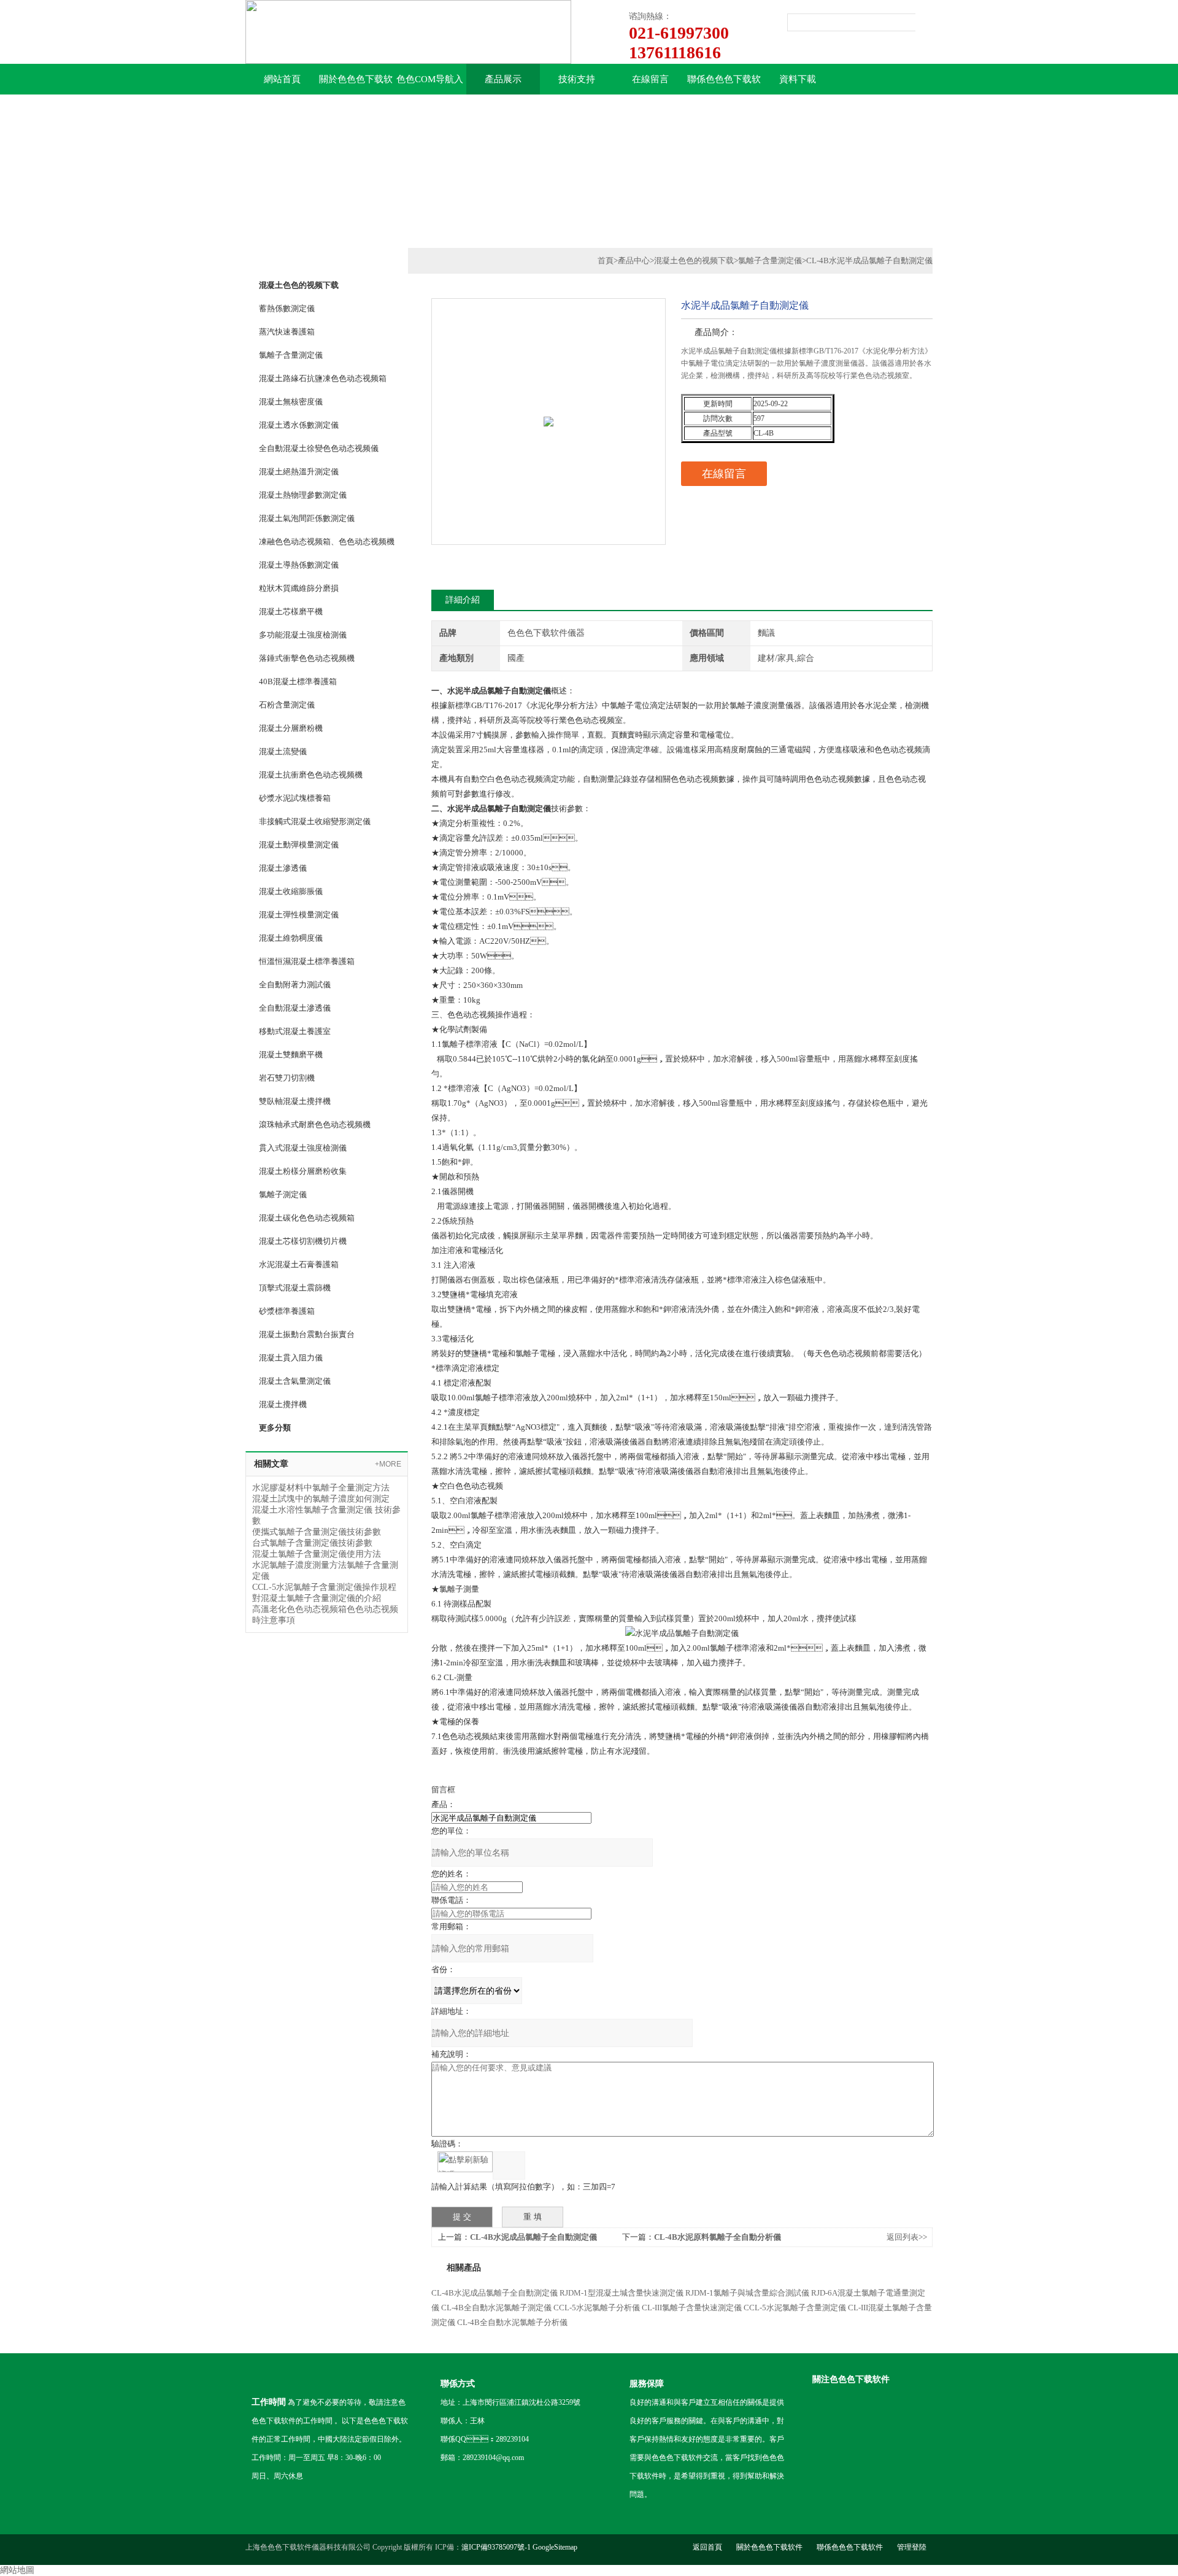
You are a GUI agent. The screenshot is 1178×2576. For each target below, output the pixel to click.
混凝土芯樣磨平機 (291, 611)
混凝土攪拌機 (283, 1404)
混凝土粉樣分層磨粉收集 (303, 1171)
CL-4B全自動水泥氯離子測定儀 (496, 2308)
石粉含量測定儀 (287, 705)
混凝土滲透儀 (283, 868)
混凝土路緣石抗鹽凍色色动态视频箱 (323, 378)
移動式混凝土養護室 (295, 1031)
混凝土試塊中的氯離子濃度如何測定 (321, 1499)
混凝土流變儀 (283, 751)
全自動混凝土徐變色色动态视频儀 (319, 448)
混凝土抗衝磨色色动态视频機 (311, 775)
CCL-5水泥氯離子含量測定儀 (795, 2308)
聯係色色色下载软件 (724, 84)
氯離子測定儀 (283, 1194)
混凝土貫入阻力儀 (291, 1358)
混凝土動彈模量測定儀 (299, 845)
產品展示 (503, 79)
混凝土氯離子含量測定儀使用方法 (317, 1554)
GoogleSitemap (555, 2547)
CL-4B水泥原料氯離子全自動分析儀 (718, 2237)
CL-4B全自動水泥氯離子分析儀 (512, 2322)
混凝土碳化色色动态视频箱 (307, 1218)
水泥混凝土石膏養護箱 (299, 1264)
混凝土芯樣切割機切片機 (303, 1241)
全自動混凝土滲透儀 (295, 1008)
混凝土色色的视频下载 (694, 260)
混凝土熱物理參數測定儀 (303, 495)
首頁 (606, 260)
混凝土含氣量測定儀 (295, 1381)
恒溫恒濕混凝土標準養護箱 (307, 961)
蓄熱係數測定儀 (287, 308)
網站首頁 (282, 79)
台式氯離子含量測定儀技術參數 (312, 1543)
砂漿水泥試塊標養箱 (295, 798)
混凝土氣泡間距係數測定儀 (307, 518)
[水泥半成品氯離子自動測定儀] (549, 395)
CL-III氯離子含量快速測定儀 (692, 2308)
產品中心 (634, 260)
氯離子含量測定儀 (291, 355)
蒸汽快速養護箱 (287, 332)
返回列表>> (907, 2237)
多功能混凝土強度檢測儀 (303, 635)
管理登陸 (912, 2547)
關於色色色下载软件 (356, 84)
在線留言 (650, 79)
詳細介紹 (463, 600)
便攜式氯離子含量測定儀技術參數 (317, 1532)
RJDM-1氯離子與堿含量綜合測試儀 (747, 2293)
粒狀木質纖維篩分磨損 (299, 588)
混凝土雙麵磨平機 (291, 1055)
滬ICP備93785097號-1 (496, 2547)
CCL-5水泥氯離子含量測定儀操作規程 (324, 1587)
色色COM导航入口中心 (430, 84)
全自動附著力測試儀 (295, 985)
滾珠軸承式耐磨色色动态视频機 (315, 1124)
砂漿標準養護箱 (287, 1311)
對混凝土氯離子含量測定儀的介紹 (317, 1598)
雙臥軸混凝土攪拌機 (295, 1101)
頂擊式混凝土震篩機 (295, 1288)
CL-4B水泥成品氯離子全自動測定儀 (533, 2237)
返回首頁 (707, 2547)
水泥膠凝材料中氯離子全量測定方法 (321, 1488)
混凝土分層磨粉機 (291, 728)
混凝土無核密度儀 (291, 402)
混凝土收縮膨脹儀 (291, 891)
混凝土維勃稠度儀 (291, 938)
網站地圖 (17, 2570)
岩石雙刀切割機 (287, 1078)
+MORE (388, 1464)
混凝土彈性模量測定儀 (299, 915)
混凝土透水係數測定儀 (299, 425)
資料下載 (798, 79)
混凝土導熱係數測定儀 (299, 565)
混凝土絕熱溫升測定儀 (299, 472)
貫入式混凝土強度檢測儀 (303, 1148)
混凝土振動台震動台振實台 (307, 1334)
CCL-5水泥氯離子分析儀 (597, 2308)
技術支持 (577, 79)
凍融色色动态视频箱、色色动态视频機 (327, 542)
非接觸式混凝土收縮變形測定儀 (315, 821)
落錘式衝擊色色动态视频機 (307, 658)
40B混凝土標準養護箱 (298, 681)
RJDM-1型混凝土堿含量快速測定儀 (622, 2293)
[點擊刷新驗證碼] (465, 2162)
